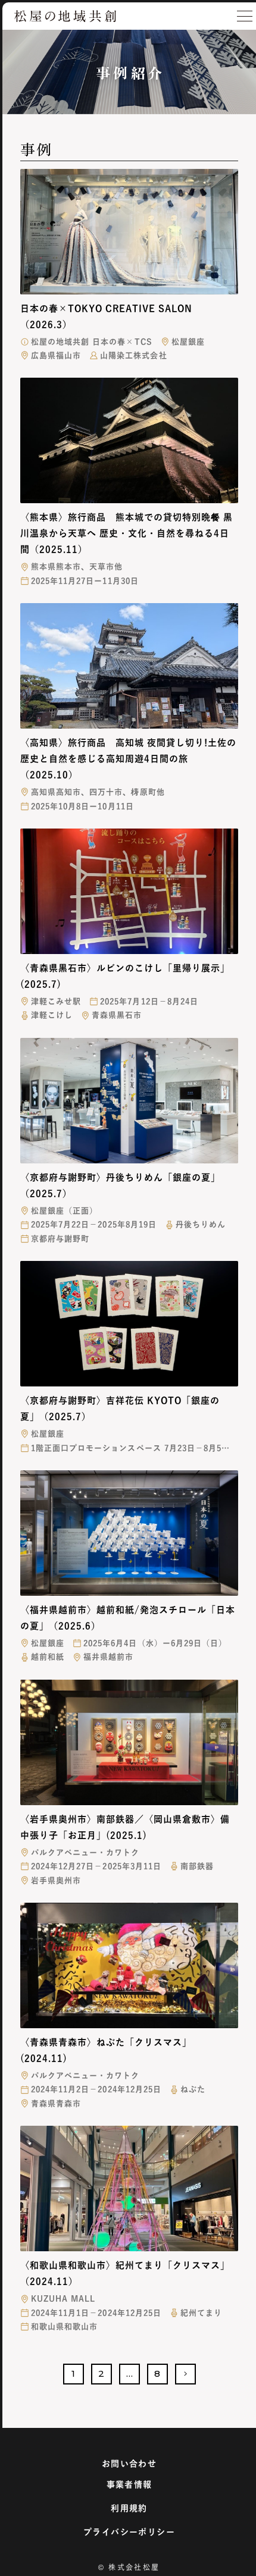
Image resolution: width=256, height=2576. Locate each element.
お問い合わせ (129, 2464)
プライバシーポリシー (129, 2532)
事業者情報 (129, 2484)
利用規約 (129, 2508)
